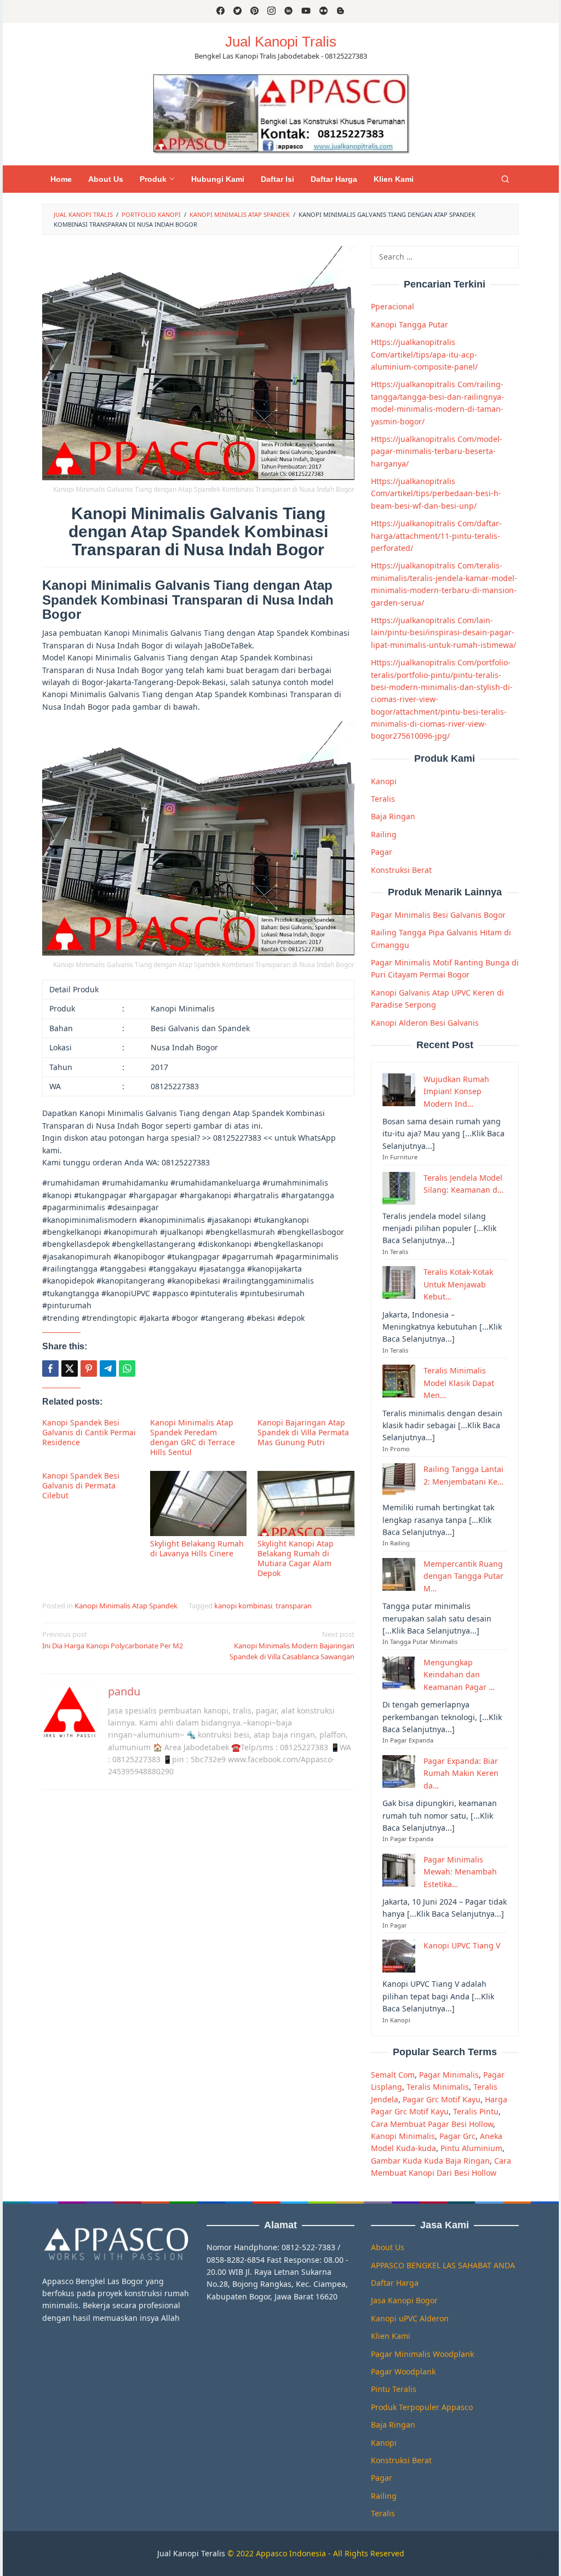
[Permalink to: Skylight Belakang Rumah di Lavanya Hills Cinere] (199, 1503)
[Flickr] (324, 12)
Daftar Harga (395, 2283)
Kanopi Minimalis (403, 2136)
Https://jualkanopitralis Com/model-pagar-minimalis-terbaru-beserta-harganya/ (437, 451)
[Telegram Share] (108, 1369)
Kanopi (384, 781)
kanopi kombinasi (243, 1606)
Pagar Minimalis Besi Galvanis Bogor (438, 915)
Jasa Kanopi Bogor (404, 2300)
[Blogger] (340, 12)
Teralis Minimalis (438, 2087)
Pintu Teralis (394, 2389)
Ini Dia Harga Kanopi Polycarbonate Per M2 (113, 1640)
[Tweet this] (70, 1369)
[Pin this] (89, 1369)
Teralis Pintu (476, 2111)
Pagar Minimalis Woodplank (422, 2354)
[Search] (505, 179)
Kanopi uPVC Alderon (410, 2318)
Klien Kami (391, 2336)
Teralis (383, 799)
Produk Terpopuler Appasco (422, 2407)
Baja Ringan (393, 816)
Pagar (382, 852)
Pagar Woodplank (403, 2371)
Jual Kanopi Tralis (281, 42)
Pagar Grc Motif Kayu (442, 2099)
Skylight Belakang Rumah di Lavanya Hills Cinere (197, 1548)
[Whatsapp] (127, 1369)
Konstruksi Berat (401, 870)
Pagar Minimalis (449, 2075)
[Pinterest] (254, 12)
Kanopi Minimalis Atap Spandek (126, 1606)
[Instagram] (271, 12)
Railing (384, 834)
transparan (294, 1606)
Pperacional (393, 306)
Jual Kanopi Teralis (191, 2553)
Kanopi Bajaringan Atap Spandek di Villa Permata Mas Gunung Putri (303, 1432)
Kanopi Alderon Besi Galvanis (425, 1023)
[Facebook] (221, 12)
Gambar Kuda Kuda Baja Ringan (430, 2161)
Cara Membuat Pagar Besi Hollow (432, 2124)
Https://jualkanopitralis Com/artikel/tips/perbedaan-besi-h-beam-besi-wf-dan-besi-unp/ (436, 493)
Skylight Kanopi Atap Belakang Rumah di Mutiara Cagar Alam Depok (296, 1558)
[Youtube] (306, 12)
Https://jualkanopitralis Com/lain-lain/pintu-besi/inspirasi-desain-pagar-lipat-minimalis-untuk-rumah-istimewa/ (443, 633)
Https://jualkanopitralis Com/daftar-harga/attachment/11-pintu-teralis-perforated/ (436, 536)
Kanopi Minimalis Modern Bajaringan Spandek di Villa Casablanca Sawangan (292, 1646)
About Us (388, 2247)
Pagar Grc (457, 2136)
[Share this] (50, 1369)
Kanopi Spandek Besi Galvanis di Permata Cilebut (81, 1485)
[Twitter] (237, 12)
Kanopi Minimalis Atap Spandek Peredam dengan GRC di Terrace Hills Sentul (193, 1437)
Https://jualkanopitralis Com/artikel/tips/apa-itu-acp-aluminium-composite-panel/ (424, 354)
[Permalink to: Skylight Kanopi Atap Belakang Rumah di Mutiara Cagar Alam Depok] (306, 1503)
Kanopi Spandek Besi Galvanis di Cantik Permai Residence (89, 1432)
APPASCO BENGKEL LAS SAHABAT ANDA (443, 2265)
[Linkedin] (288, 12)
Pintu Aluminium (471, 2148)
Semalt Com (393, 2075)
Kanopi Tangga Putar (410, 324)
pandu (124, 1691)
